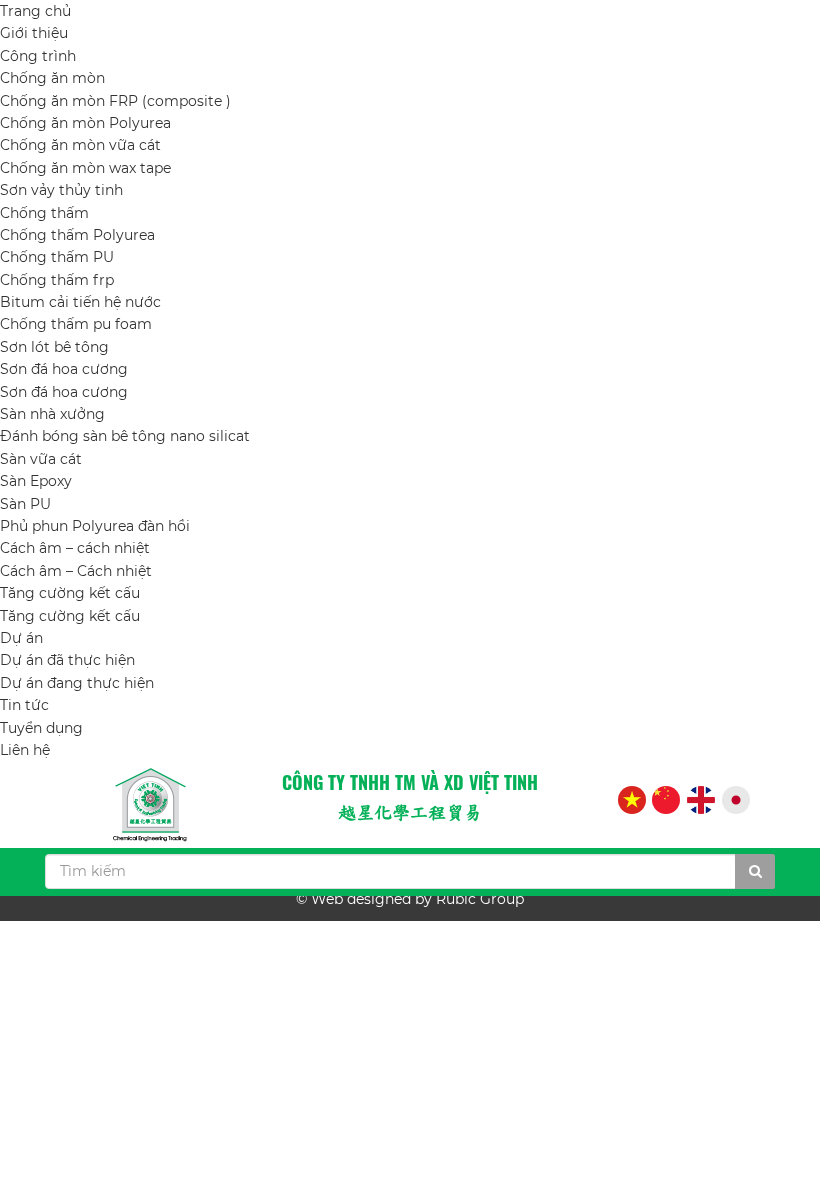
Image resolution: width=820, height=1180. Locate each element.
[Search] (755, 871)
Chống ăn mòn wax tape (85, 168)
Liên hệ (25, 750)
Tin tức (24, 705)
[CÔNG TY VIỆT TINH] (150, 804)
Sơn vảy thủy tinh (61, 190)
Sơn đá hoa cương (64, 369)
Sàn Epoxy (36, 481)
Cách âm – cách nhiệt (75, 548)
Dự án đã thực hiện (67, 660)
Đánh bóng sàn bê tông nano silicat (125, 436)
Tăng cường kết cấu (70, 593)
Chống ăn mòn (52, 78)
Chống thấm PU (57, 257)
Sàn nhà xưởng (52, 414)
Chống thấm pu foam (76, 324)
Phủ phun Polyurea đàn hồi (95, 526)
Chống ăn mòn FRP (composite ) (115, 101)
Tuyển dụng (41, 728)
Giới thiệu (34, 33)
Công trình (38, 56)
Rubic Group (480, 899)
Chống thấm (44, 213)
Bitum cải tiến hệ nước (80, 302)
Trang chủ (35, 11)
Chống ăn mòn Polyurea (85, 123)
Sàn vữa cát (41, 459)
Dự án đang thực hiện (77, 683)
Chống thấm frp (57, 280)
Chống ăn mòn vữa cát (80, 145)
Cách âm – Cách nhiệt (76, 571)
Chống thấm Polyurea (77, 235)
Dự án (21, 638)
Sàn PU (25, 504)
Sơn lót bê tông (54, 347)
